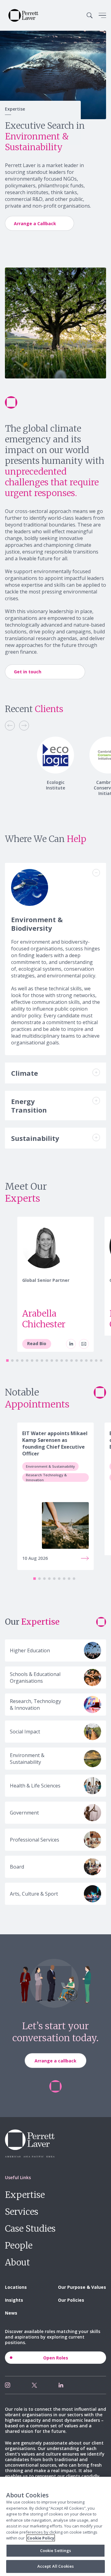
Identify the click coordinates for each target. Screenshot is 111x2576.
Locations (16, 2287)
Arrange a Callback (35, 223)
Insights (14, 2300)
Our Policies (71, 2300)
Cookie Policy (41, 2538)
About (17, 2262)
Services (22, 2212)
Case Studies (30, 2229)
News (11, 2313)
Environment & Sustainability (50, 1466)
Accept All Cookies (55, 2566)
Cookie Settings (56, 2551)
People (19, 2245)
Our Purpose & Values (82, 2287)
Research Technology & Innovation (46, 1478)
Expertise (25, 2195)
